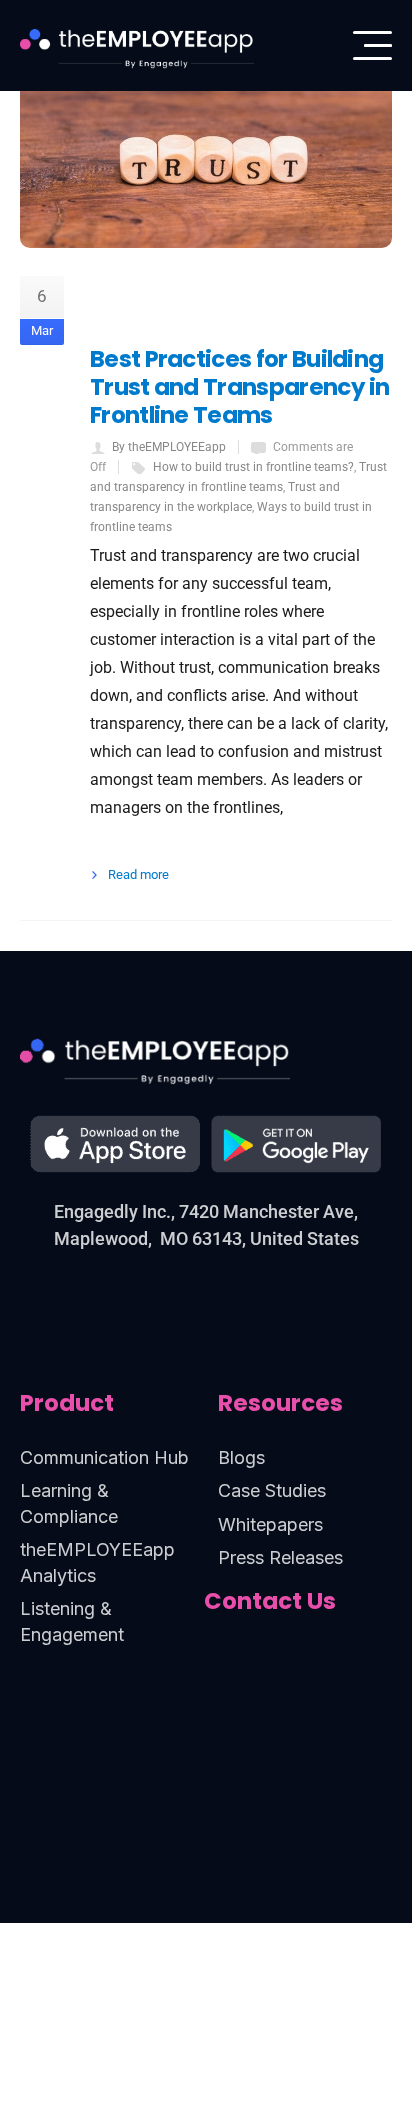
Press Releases (280, 1557)
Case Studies (272, 1490)
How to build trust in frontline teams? (253, 467)
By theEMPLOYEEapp (169, 447)
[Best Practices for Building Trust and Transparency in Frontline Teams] (206, 124)
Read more (138, 874)
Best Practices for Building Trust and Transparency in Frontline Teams (240, 387)
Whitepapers (270, 1524)
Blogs (241, 1457)
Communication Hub (104, 1457)
